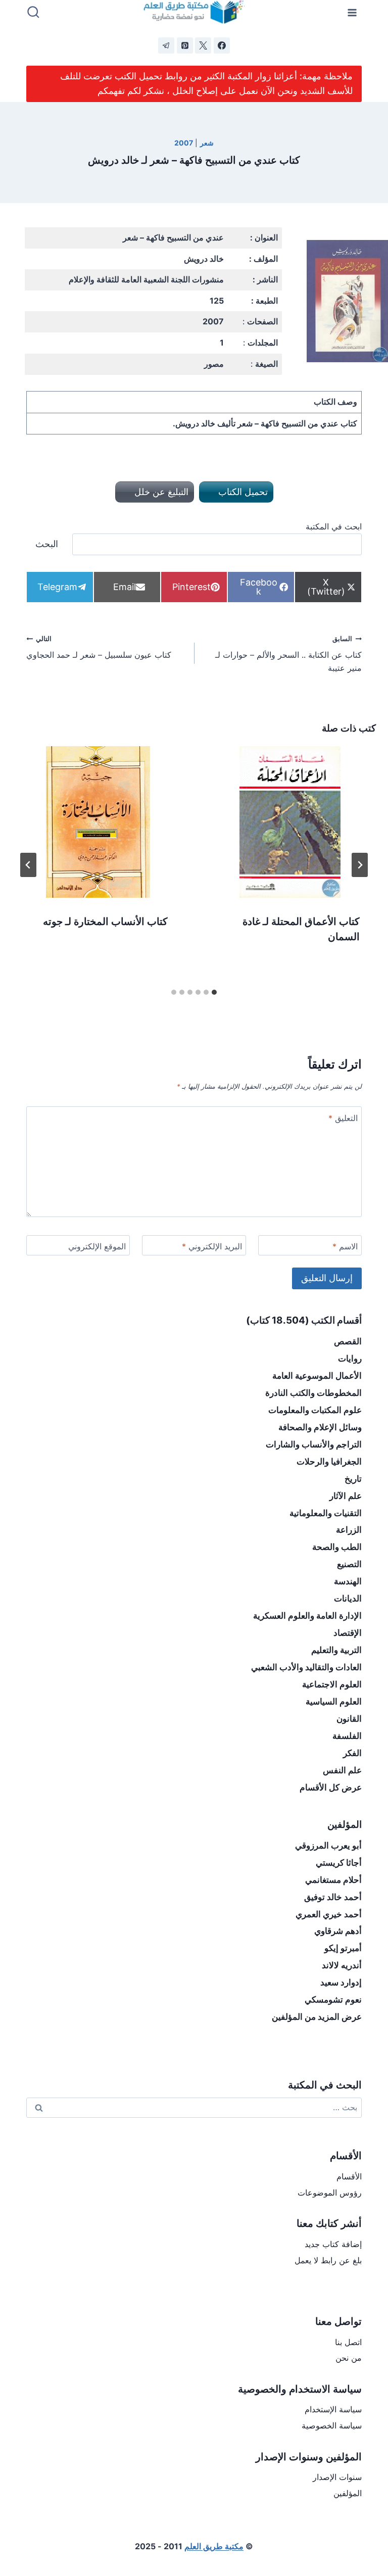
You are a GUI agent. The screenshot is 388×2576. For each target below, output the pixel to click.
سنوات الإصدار (337, 2477)
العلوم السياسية (334, 1702)
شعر (207, 143)
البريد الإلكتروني (212, 1246)
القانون (349, 1719)
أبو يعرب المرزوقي (328, 1845)
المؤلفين (348, 2493)
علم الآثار (346, 1496)
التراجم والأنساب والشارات (314, 1444)
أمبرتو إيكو (343, 1948)
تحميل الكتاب (242, 492)
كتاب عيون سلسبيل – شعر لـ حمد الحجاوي (99, 648)
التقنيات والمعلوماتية (326, 1513)
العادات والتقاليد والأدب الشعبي (306, 1667)
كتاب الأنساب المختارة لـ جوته (105, 921)
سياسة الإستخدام (333, 2409)
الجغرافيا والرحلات (329, 1462)
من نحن (349, 2358)
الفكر (352, 1753)
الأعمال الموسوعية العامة (317, 1376)
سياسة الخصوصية (332, 2425)
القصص (348, 1341)
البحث (47, 544)
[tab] (214, 992)
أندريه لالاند (342, 1965)
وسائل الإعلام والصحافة (320, 1427)
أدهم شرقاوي (338, 1931)
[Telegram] (166, 45)
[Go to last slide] (360, 865)
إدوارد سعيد (341, 1982)
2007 (184, 143)
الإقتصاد (348, 1633)
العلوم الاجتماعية (332, 1684)
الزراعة (349, 1530)
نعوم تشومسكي (333, 2000)
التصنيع (349, 1564)
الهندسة (348, 1581)
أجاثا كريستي (339, 1863)
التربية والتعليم (336, 1650)
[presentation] (290, 822)
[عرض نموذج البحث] (33, 13)
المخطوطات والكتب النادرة (313, 1393)
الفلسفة (347, 1736)
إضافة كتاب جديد (333, 2244)
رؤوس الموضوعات (330, 2193)
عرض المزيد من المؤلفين (317, 2017)
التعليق (343, 1118)
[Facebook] (222, 45)
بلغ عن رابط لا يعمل (328, 2260)
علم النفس (342, 1770)
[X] (203, 45)
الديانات (348, 1598)
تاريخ (353, 1479)
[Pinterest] (185, 45)
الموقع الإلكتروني (97, 1246)
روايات (350, 1358)
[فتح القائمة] (352, 12)
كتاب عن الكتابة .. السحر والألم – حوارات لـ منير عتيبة (288, 654)
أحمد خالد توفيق (333, 1897)
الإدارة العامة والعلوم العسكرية (307, 1616)
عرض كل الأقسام (331, 1787)
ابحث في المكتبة (334, 526)
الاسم (345, 1246)
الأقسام (349, 2176)
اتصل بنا (348, 2342)
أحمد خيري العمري (329, 1914)
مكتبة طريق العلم (214, 2546)
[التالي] (28, 865)
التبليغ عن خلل (160, 492)
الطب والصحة (337, 1547)
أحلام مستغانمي (333, 1880)
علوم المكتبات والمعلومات (315, 1410)
